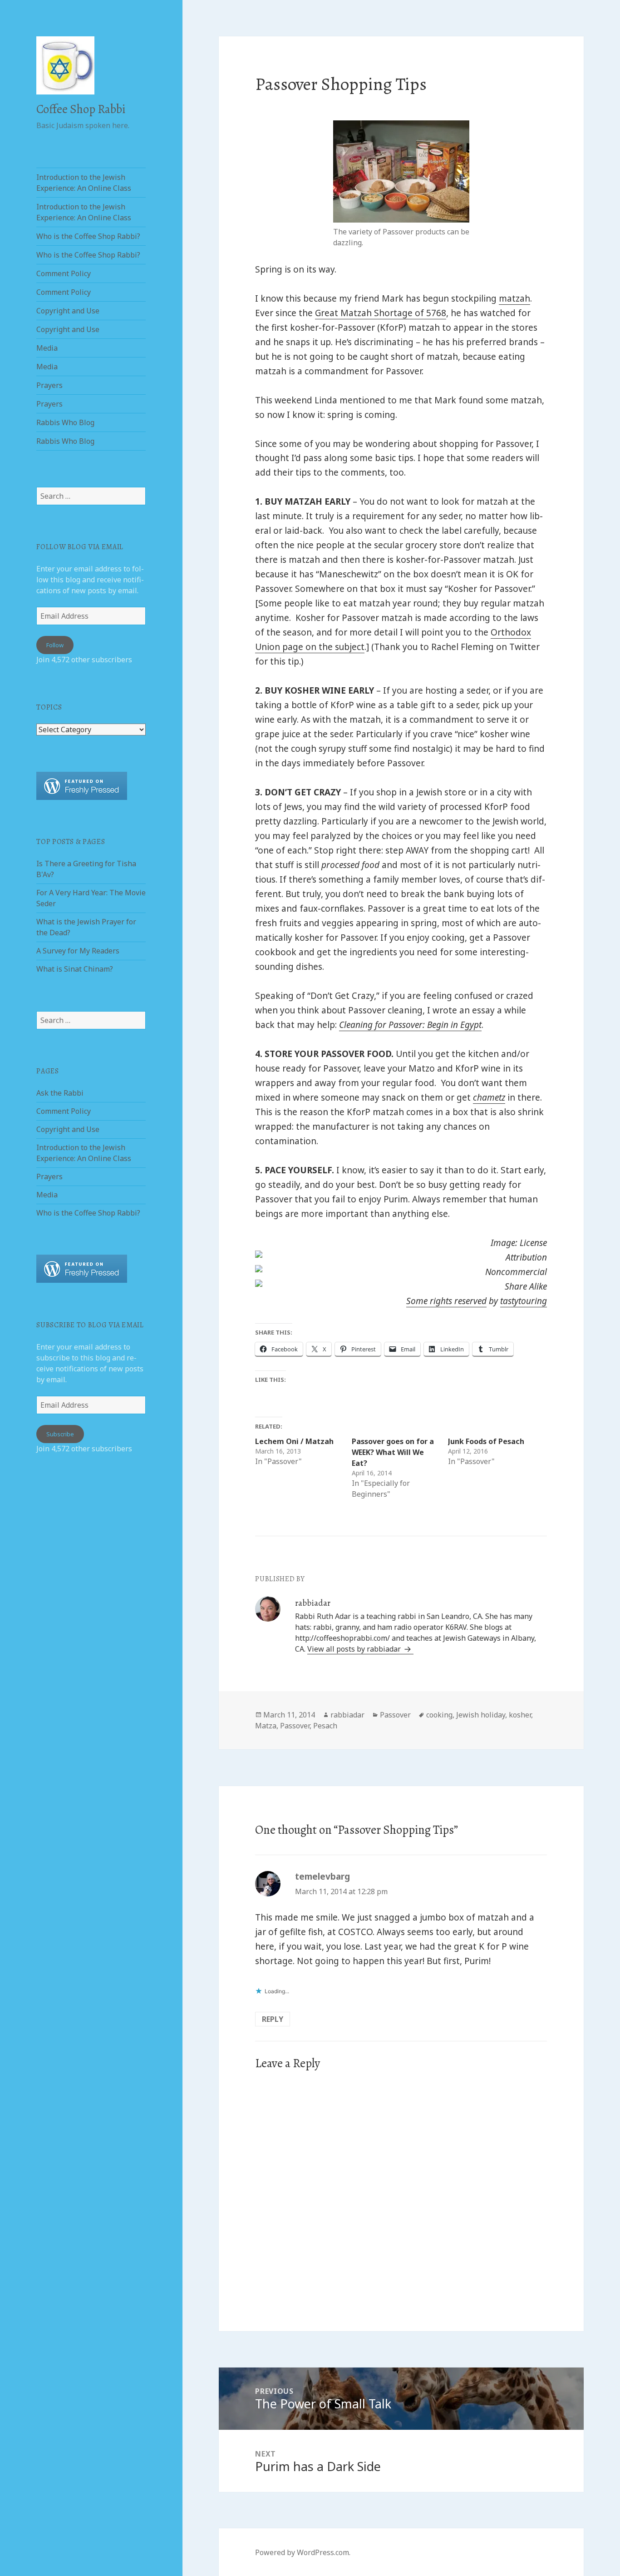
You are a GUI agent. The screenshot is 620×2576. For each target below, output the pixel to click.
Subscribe (60, 1434)
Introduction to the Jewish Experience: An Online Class (84, 183)
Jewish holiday (481, 1715)
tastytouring (524, 1301)
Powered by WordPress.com (302, 2552)
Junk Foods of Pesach (486, 1441)
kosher (520, 1715)
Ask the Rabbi (60, 1093)
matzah (514, 298)
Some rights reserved (446, 1301)
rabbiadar (347, 1715)
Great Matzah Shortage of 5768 (381, 313)
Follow (55, 645)
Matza (266, 1726)
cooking (439, 1715)
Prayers (49, 385)
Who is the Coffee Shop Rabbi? (88, 236)
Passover (395, 1715)
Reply (273, 2019)
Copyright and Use (68, 311)
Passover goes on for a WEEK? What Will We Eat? (393, 1452)
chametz (489, 1097)
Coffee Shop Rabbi (81, 109)
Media (47, 348)
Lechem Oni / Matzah (294, 1441)
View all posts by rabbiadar (355, 1649)
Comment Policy (64, 273)
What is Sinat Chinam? (75, 969)
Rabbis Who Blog (65, 422)
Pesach (325, 1726)
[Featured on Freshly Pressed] (82, 785)
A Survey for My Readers (78, 951)
